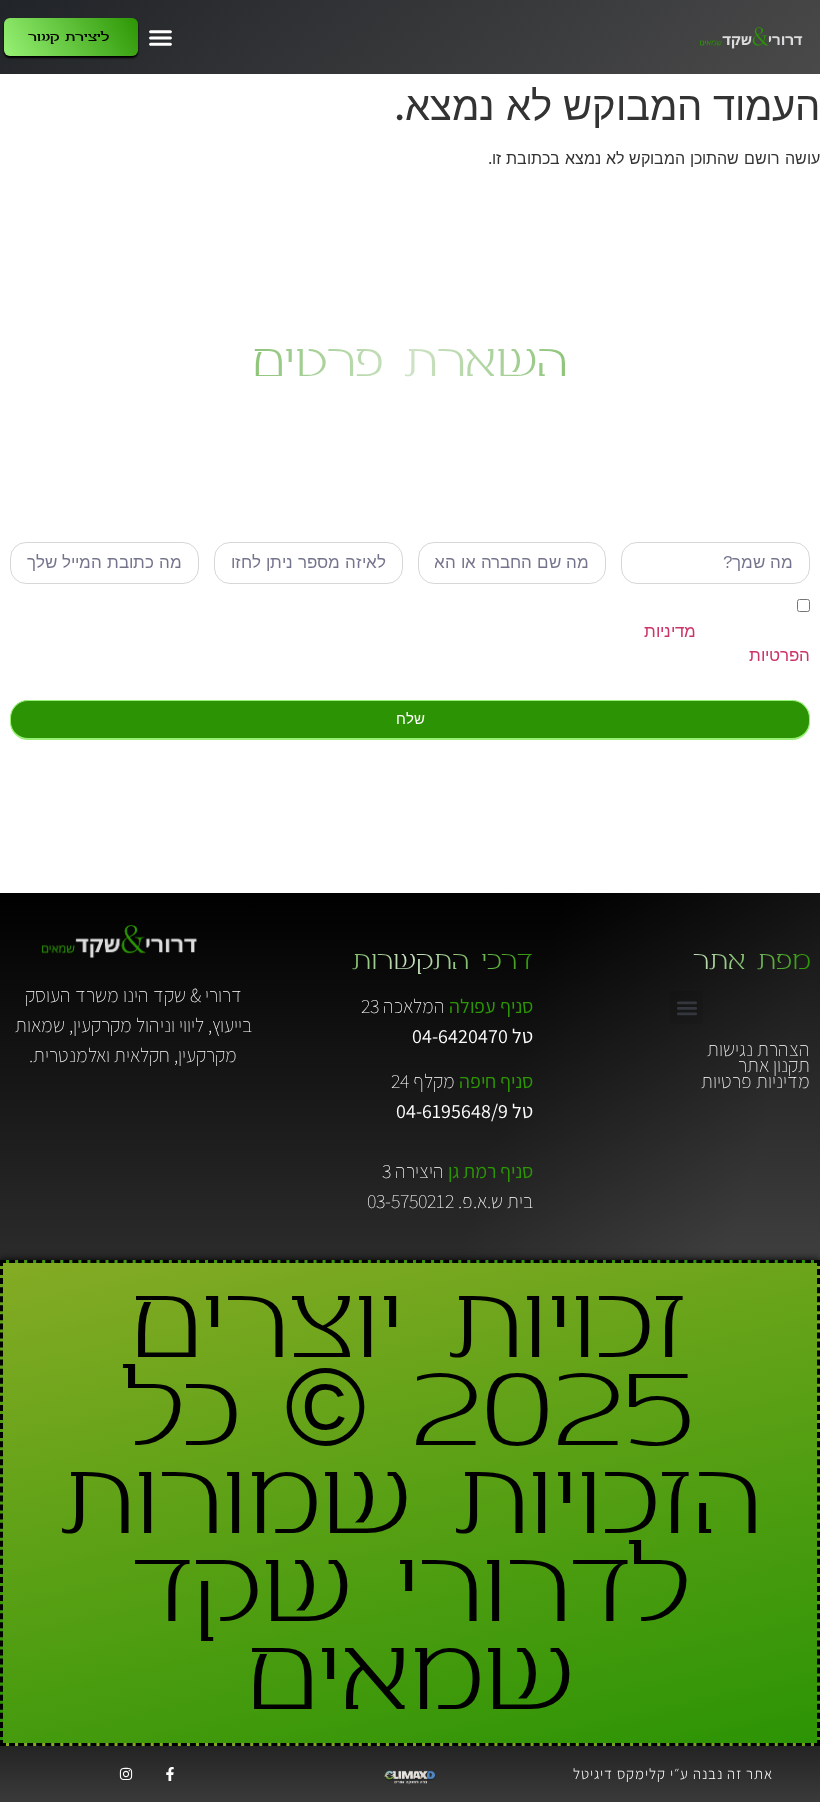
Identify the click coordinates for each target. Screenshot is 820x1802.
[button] (161, 37)
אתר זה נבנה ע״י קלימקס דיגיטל (673, 1773)
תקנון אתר (774, 1065)
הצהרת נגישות (758, 1049)
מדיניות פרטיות (755, 1081)
